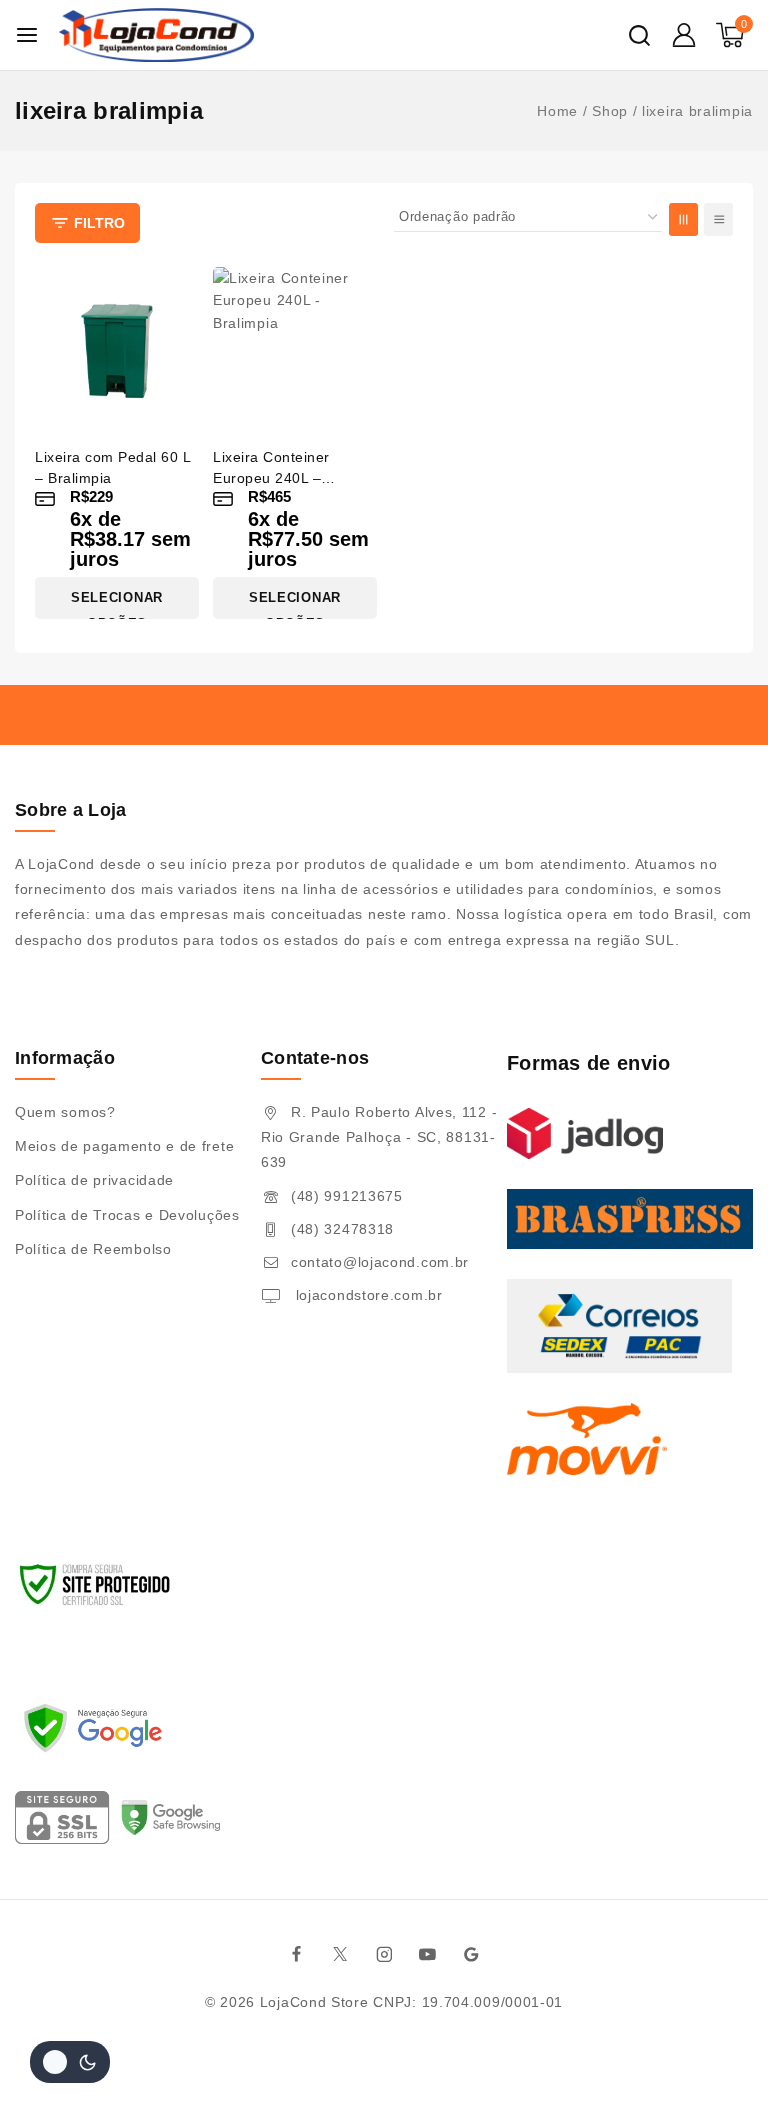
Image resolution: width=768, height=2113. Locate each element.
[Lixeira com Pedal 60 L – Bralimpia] (117, 349)
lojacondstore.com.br (367, 1295)
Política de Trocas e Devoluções (127, 1215)
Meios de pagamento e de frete (124, 1146)
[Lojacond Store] (156, 35)
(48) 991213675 (347, 1196)
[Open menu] (27, 35)
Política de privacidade (94, 1180)
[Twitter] (341, 1954)
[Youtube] (428, 1954)
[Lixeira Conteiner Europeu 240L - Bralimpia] (295, 349)
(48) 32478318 (342, 1229)
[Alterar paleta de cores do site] (70, 2062)
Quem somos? (65, 1112)
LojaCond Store (314, 2002)
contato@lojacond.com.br (380, 1262)
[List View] (718, 219)
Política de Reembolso (93, 1249)
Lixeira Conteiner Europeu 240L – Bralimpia (271, 478)
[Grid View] (683, 219)
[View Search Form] (639, 35)
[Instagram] (384, 1954)
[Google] (472, 1954)
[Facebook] (297, 1954)
